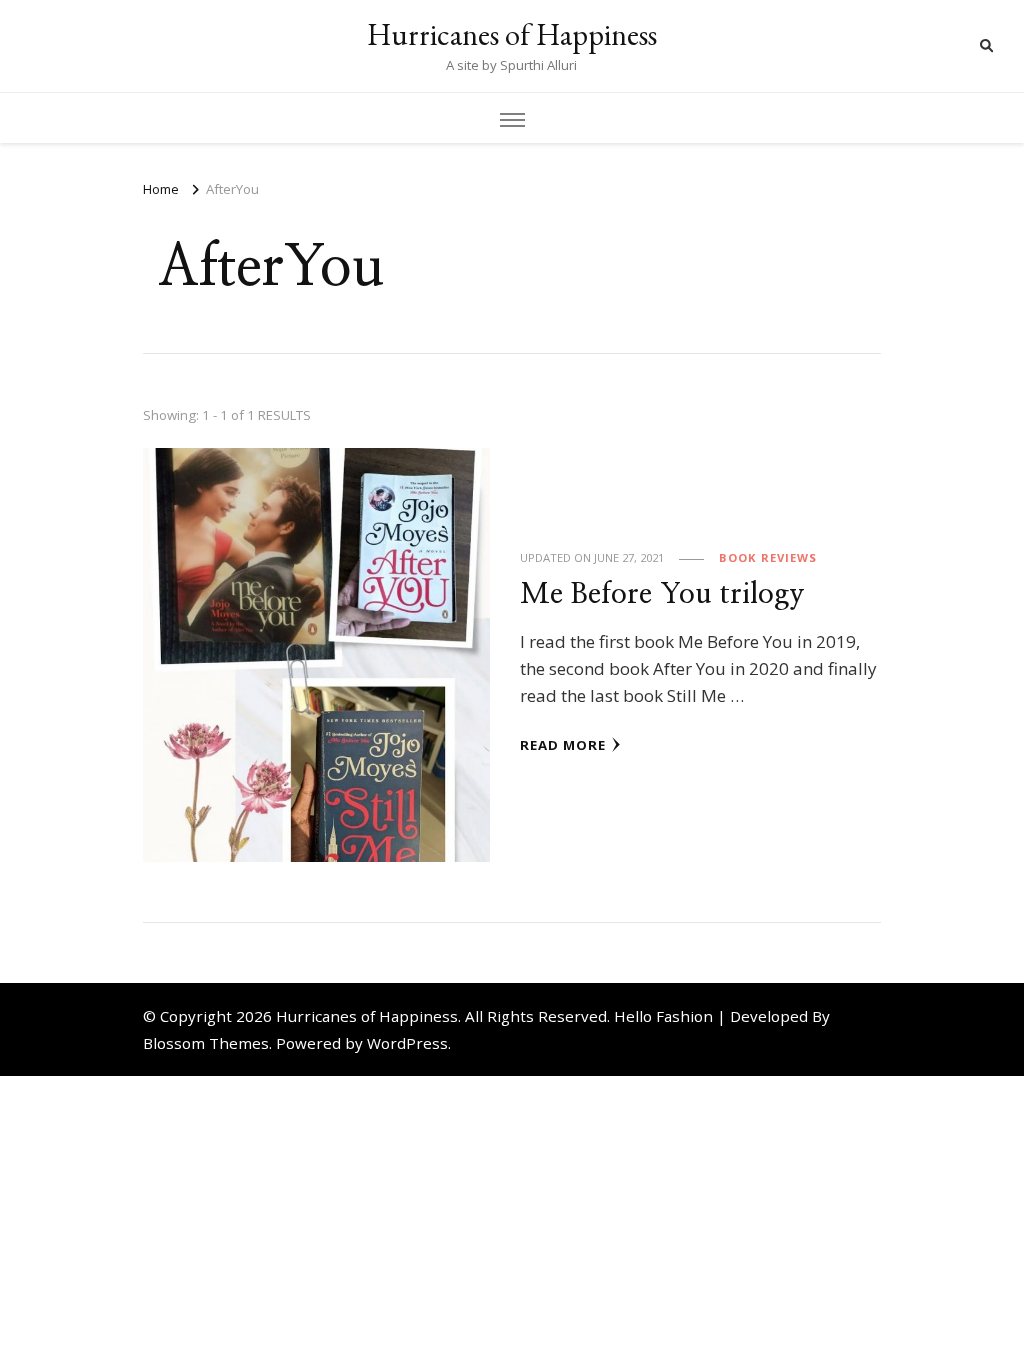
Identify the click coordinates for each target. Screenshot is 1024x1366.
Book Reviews (768, 557)
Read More (563, 745)
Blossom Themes (206, 1043)
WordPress (407, 1043)
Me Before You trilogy (662, 594)
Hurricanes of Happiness (512, 34)
